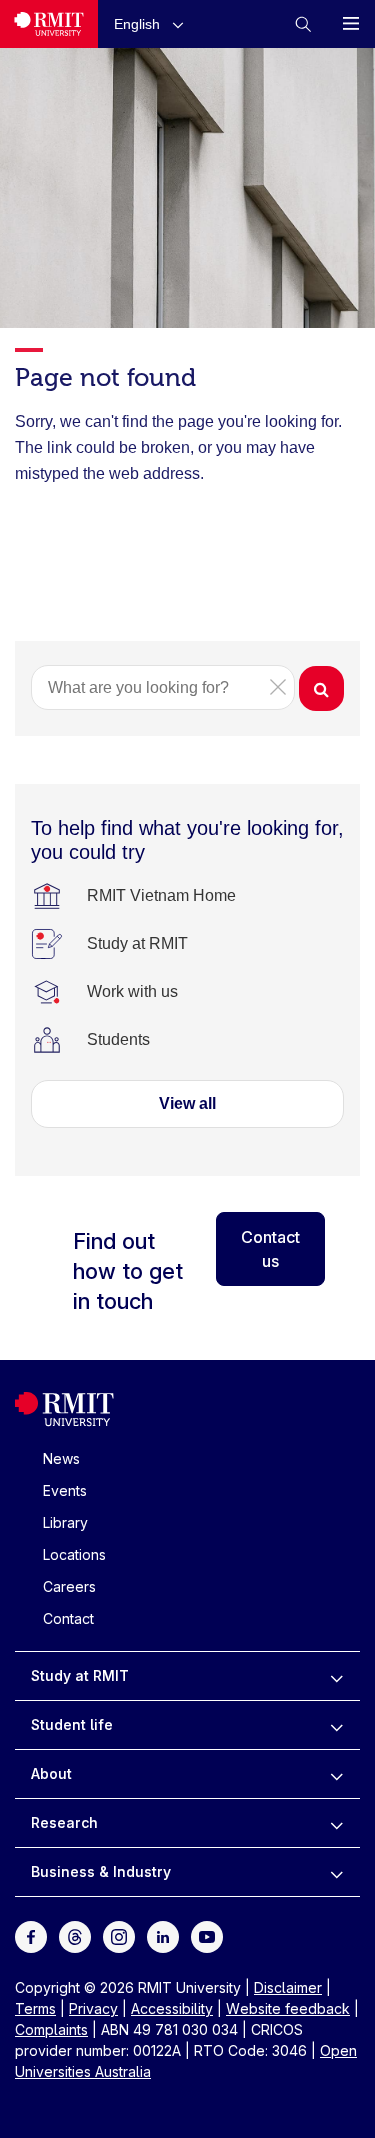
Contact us (270, 1249)
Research (64, 1822)
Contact (68, 1618)
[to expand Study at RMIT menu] (336, 1676)
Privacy (93, 2008)
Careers (69, 1586)
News (61, 1458)
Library (65, 1522)
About (51, 1773)
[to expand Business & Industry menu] (336, 1872)
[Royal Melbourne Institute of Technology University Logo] (49, 24)
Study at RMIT (80, 1675)
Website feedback (288, 2008)
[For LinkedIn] (163, 1935)
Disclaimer (288, 1987)
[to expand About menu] (336, 1774)
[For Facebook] (31, 1935)
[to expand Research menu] (336, 1823)
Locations (74, 1554)
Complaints (51, 2029)
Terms (35, 2008)
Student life (72, 1724)
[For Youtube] (207, 1935)
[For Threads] (75, 1935)
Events (65, 1490)
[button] (153, 23)
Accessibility (172, 2008)
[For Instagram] (119, 1935)
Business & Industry (101, 1871)
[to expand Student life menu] (336, 1725)
